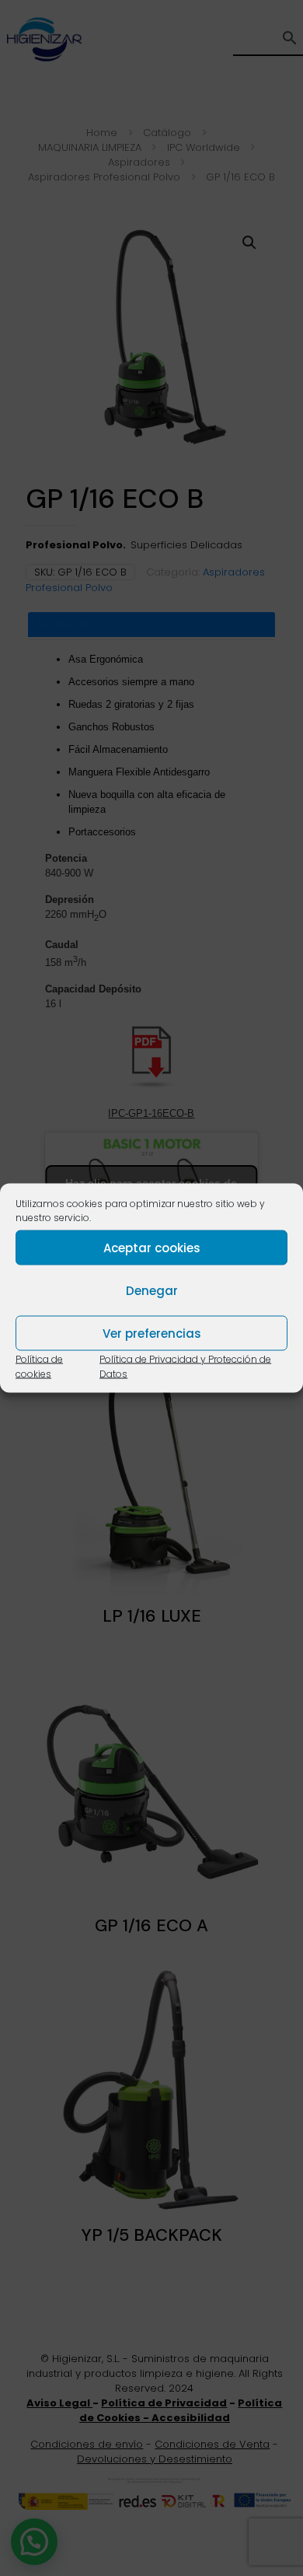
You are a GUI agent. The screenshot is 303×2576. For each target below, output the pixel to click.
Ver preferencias (152, 1333)
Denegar (152, 1290)
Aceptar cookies (152, 1247)
